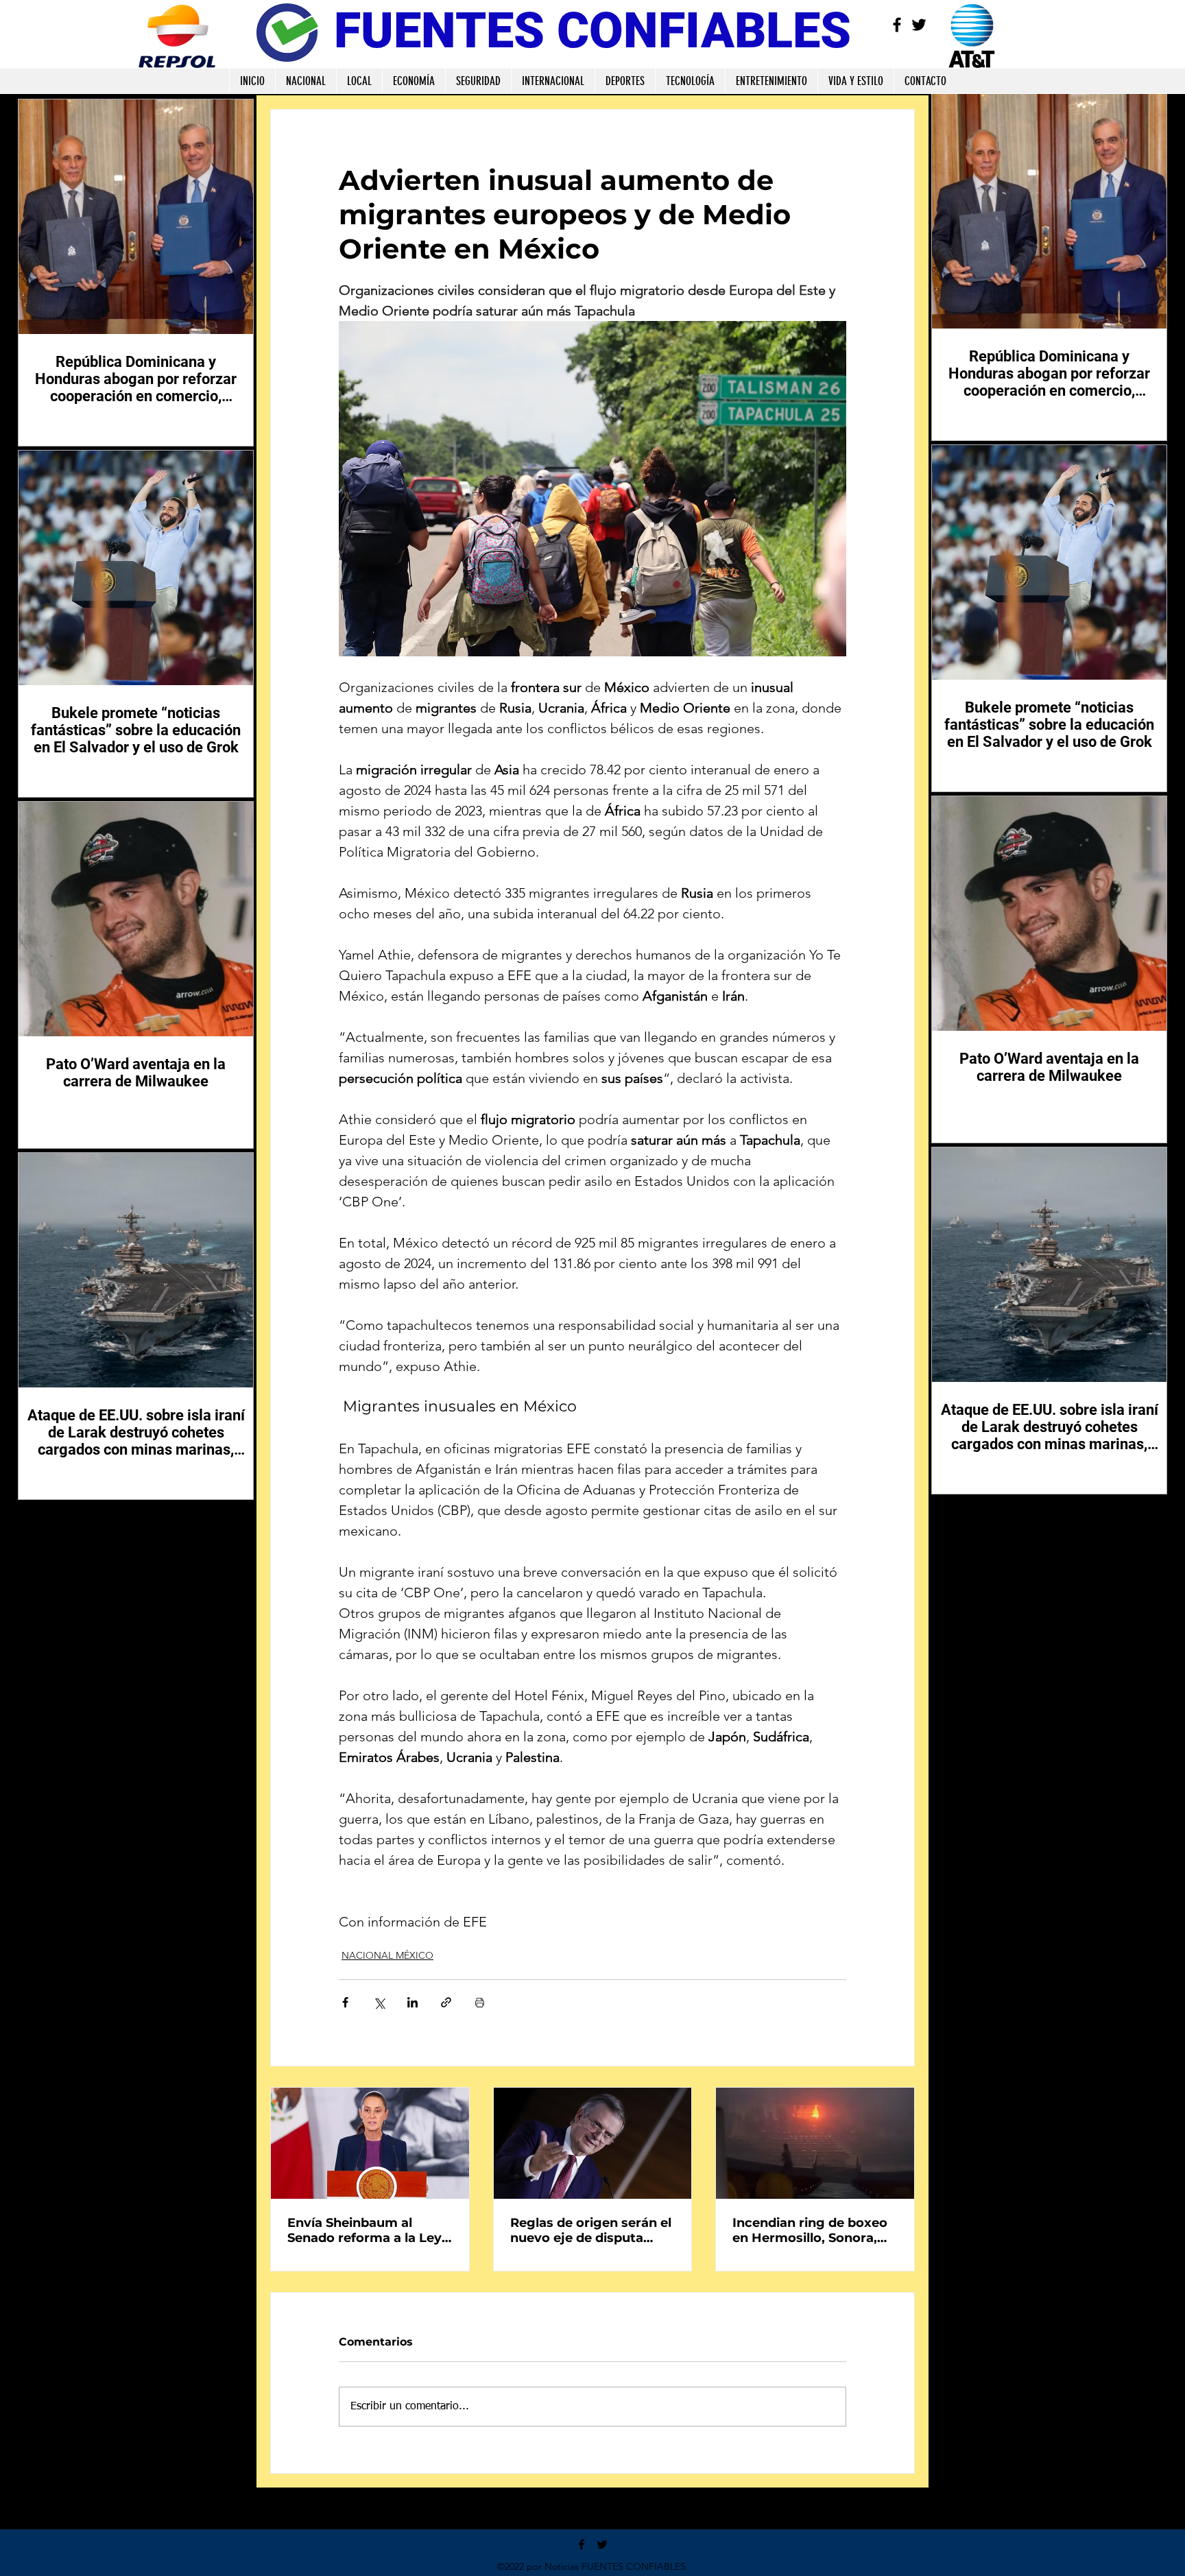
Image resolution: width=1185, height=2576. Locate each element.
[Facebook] (897, 25)
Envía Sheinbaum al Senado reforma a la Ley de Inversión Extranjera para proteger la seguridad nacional (364, 2230)
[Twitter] (919, 25)
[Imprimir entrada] (480, 2002)
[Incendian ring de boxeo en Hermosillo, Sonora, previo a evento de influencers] (815, 2143)
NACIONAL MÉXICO (387, 1955)
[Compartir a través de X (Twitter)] (379, 2002)
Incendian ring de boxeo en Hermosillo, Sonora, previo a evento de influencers (810, 2230)
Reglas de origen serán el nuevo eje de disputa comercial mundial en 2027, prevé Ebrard (591, 2230)
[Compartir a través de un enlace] (446, 2002)
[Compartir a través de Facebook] (345, 2002)
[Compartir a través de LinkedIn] (412, 2002)
